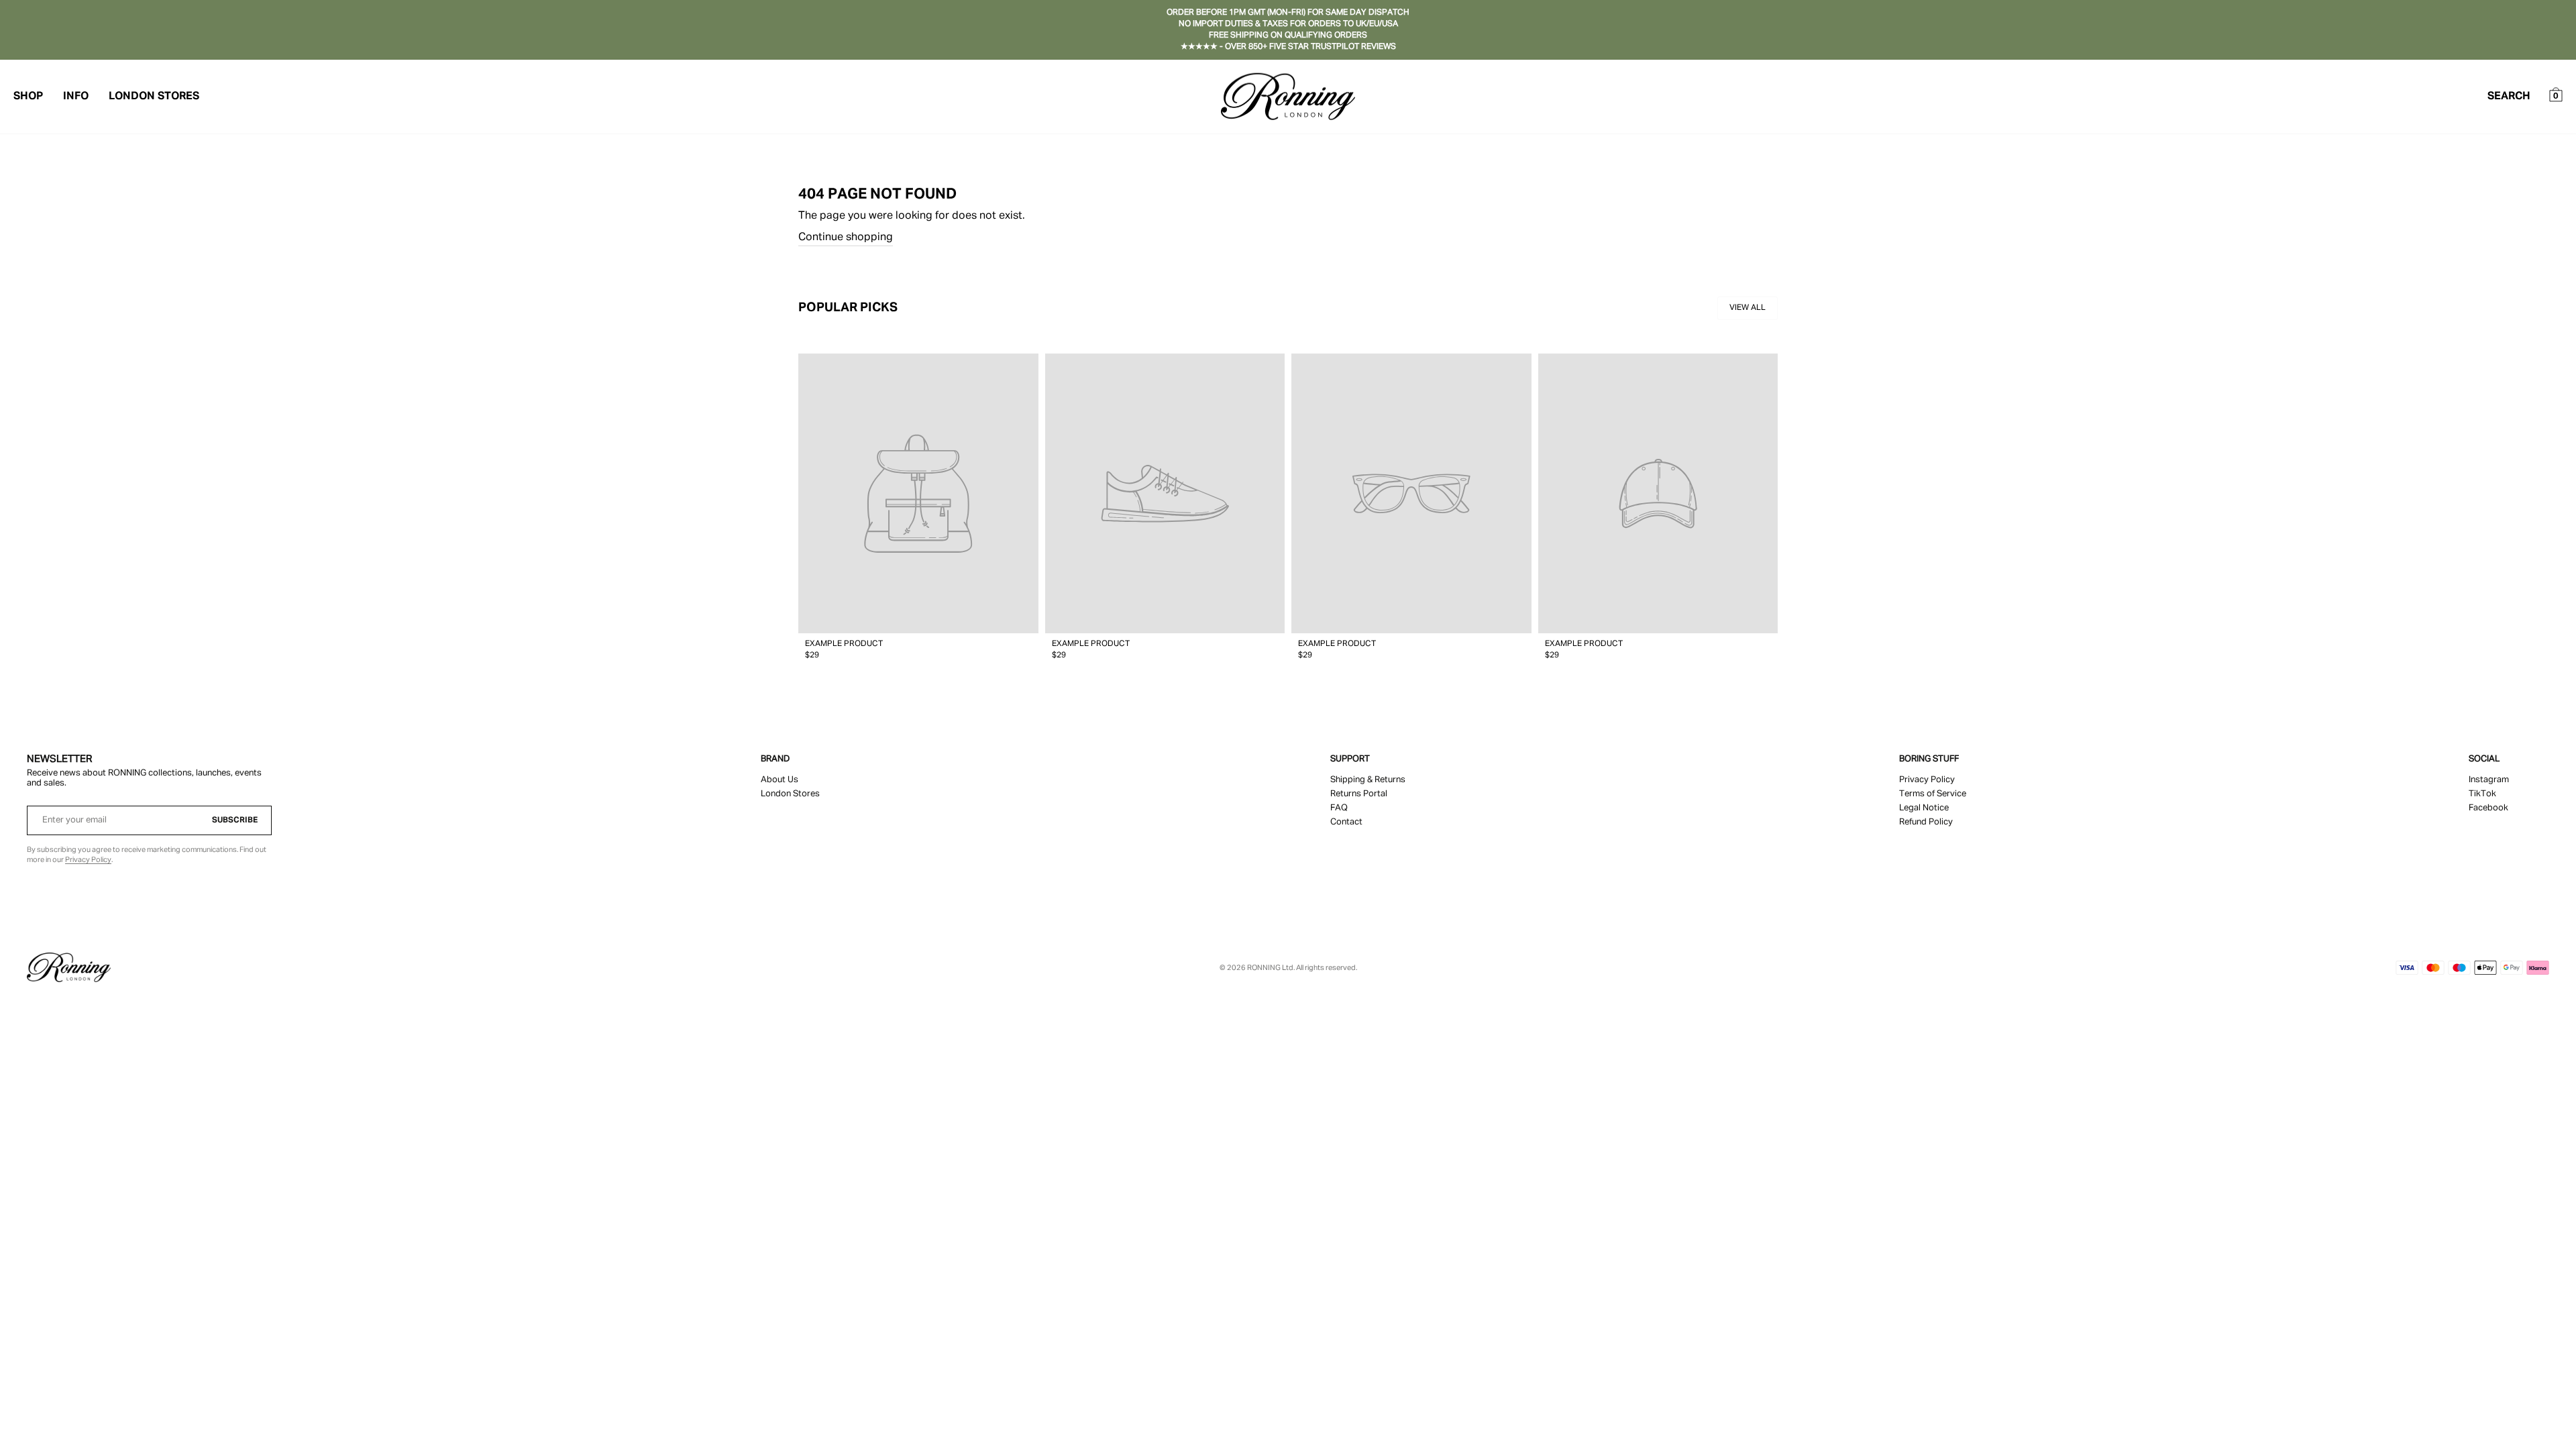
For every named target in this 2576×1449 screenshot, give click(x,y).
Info (76, 97)
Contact (1346, 822)
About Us (780, 780)
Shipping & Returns (1368, 780)
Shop (28, 97)
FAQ (1339, 808)
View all (1748, 308)
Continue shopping (846, 237)
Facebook (2488, 808)
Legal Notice (1924, 808)
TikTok (2482, 794)
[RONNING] (69, 967)
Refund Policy (1926, 822)
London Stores (154, 97)
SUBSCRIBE (235, 820)
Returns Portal (1359, 794)
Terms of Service (1933, 794)
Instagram (2489, 780)
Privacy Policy (88, 860)
